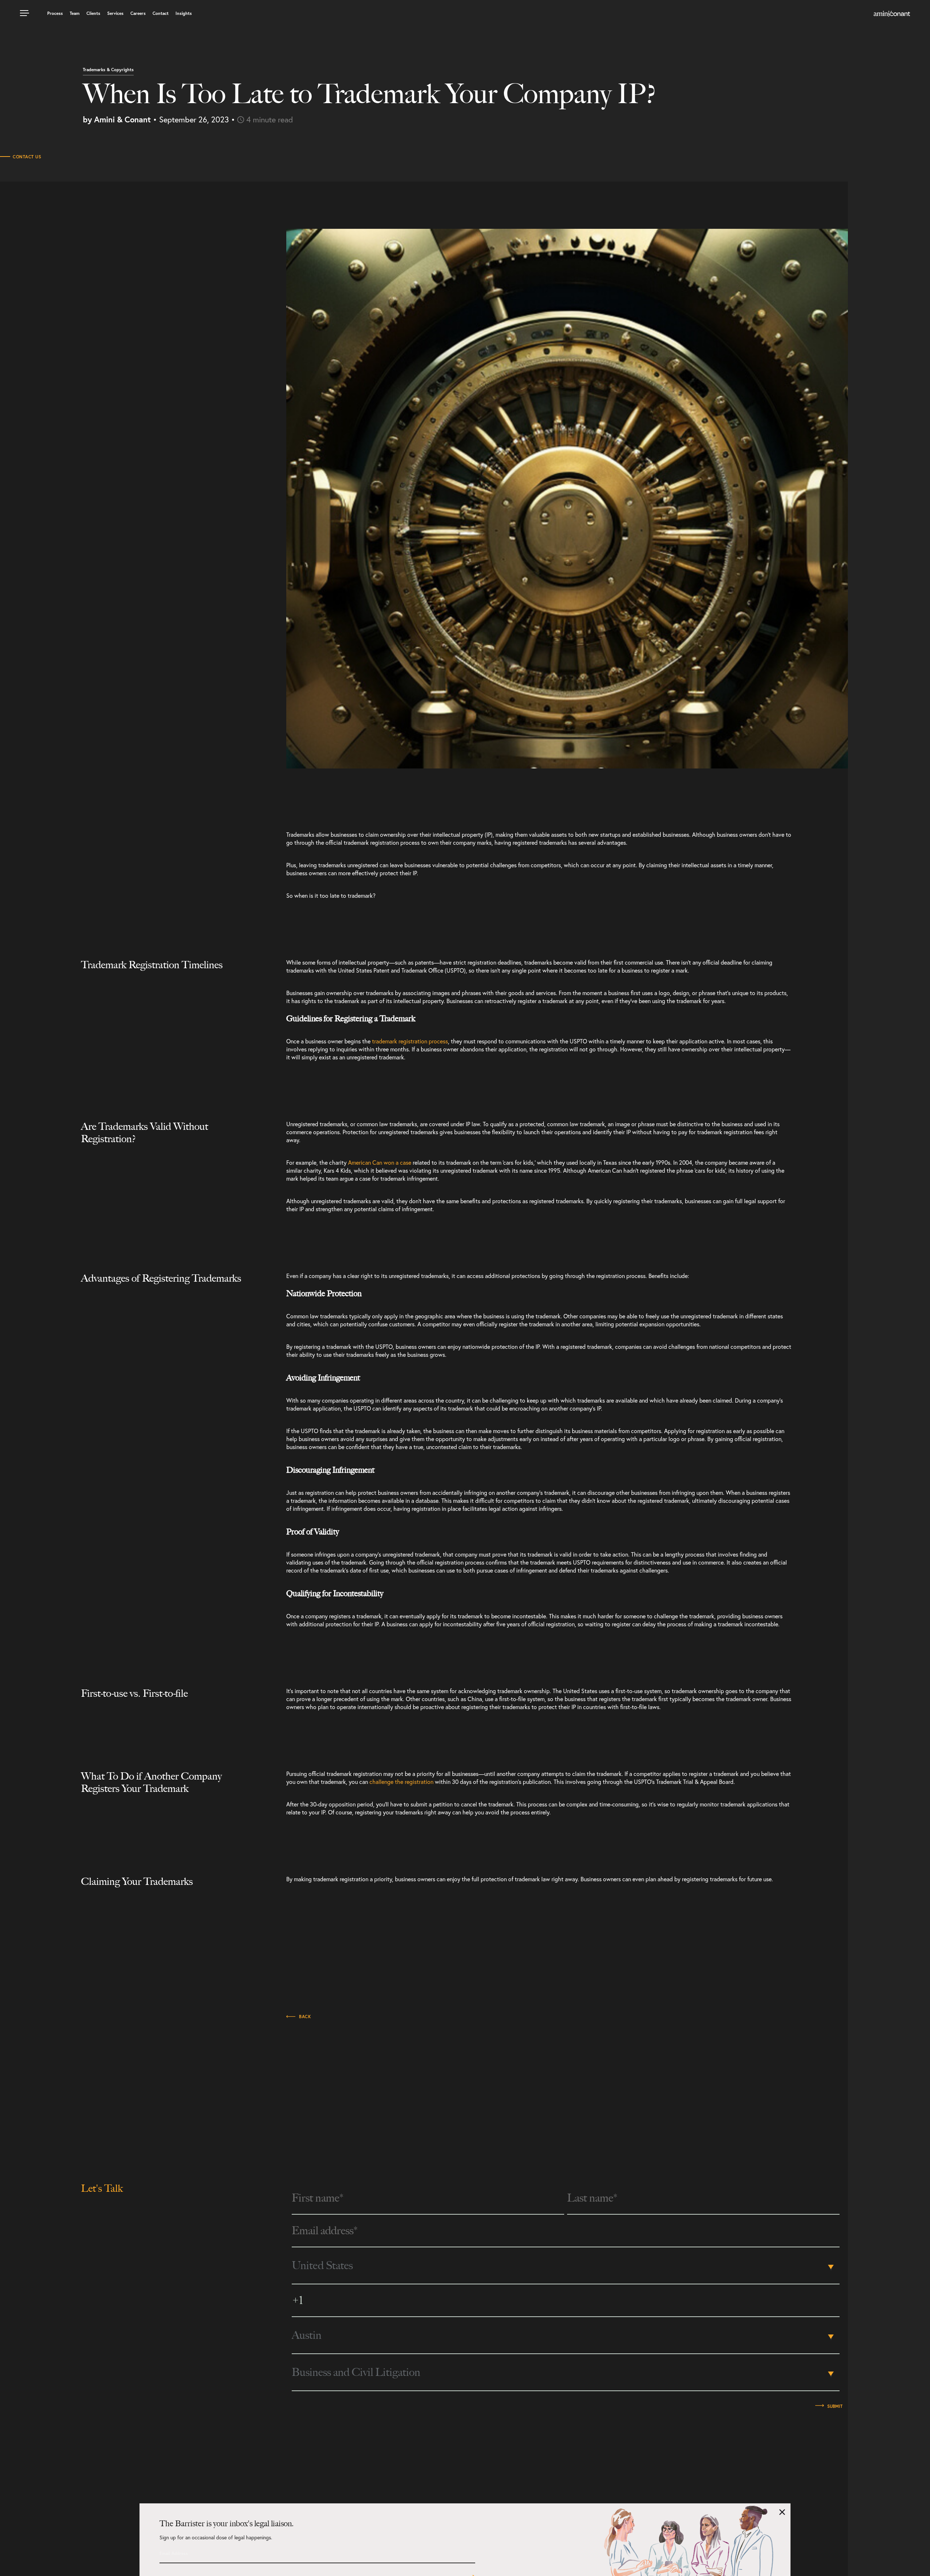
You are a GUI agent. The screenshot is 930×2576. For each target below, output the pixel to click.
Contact (161, 13)
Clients (93, 13)
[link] (892, 14)
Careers (138, 13)
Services (115, 13)
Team (75, 13)
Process (55, 13)
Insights (184, 13)
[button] (25, 11)
